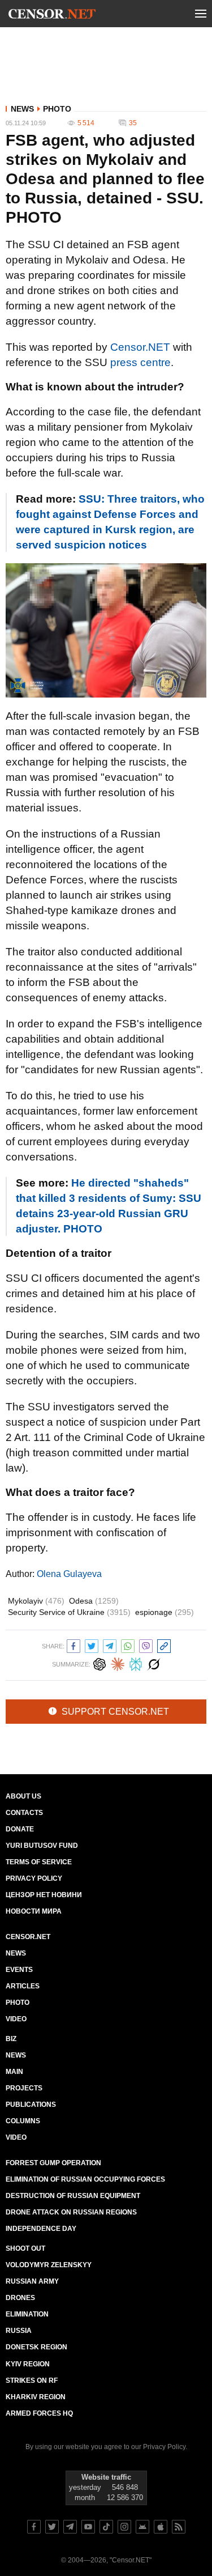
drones (20, 2298)
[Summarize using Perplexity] (136, 1663)
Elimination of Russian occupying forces (85, 2179)
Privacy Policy (34, 1878)
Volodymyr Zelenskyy (49, 2265)
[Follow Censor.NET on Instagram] (124, 2527)
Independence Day (41, 2229)
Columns (23, 2121)
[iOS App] (161, 2527)
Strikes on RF (32, 2381)
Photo (57, 109)
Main (14, 2072)
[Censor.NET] (52, 16)
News (22, 109)
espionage (165, 1612)
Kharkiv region (36, 2397)
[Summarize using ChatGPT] (99, 1663)
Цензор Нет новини (44, 1895)
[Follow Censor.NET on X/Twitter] (52, 2527)
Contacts (24, 1813)
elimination (27, 2314)
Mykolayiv (36, 1601)
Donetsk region (36, 2347)
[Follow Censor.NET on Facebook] (34, 2527)
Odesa (94, 1601)
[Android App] (142, 2527)
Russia (19, 2331)
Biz (11, 2039)
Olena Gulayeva (69, 1574)
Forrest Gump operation (53, 2163)
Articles (23, 1986)
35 (133, 123)
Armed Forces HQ (39, 2413)
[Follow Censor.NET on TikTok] (106, 2527)
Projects (24, 2088)
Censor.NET (140, 347)
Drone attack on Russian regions (71, 2212)
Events (19, 1970)
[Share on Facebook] (73, 1645)
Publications (31, 2105)
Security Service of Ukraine (69, 1612)
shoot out (25, 2248)
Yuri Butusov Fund (42, 1846)
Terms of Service (39, 1862)
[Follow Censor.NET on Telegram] (70, 2527)
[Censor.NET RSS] (179, 2527)
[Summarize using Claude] (118, 1663)
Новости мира (34, 1911)
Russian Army (32, 2281)
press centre (140, 362)
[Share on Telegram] (110, 1645)
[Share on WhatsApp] (128, 1645)
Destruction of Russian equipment (73, 2196)
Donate (20, 1829)
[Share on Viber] (146, 1645)
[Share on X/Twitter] (92, 1645)
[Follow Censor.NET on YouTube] (88, 2527)
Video (16, 2019)
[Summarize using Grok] (154, 1663)
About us (23, 1796)
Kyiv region (28, 2364)
